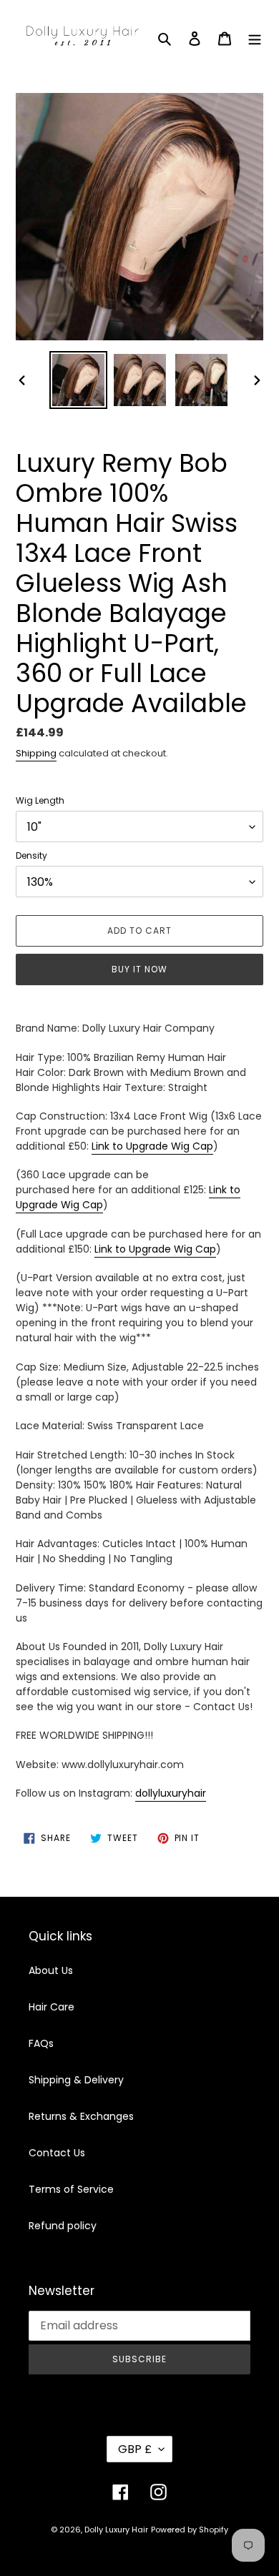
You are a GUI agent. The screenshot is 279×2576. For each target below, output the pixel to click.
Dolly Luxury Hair (116, 2530)
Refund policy (63, 2226)
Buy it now (139, 969)
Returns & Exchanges (81, 2116)
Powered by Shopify (190, 2530)
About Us (51, 1970)
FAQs (41, 2043)
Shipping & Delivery (76, 2080)
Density (31, 855)
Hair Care (52, 2007)
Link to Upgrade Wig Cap (152, 1146)
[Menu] (255, 38)
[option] (79, 380)
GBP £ (135, 2449)
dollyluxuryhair (171, 1793)
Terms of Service (71, 2189)
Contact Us (57, 2153)
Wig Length (40, 800)
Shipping (36, 753)
